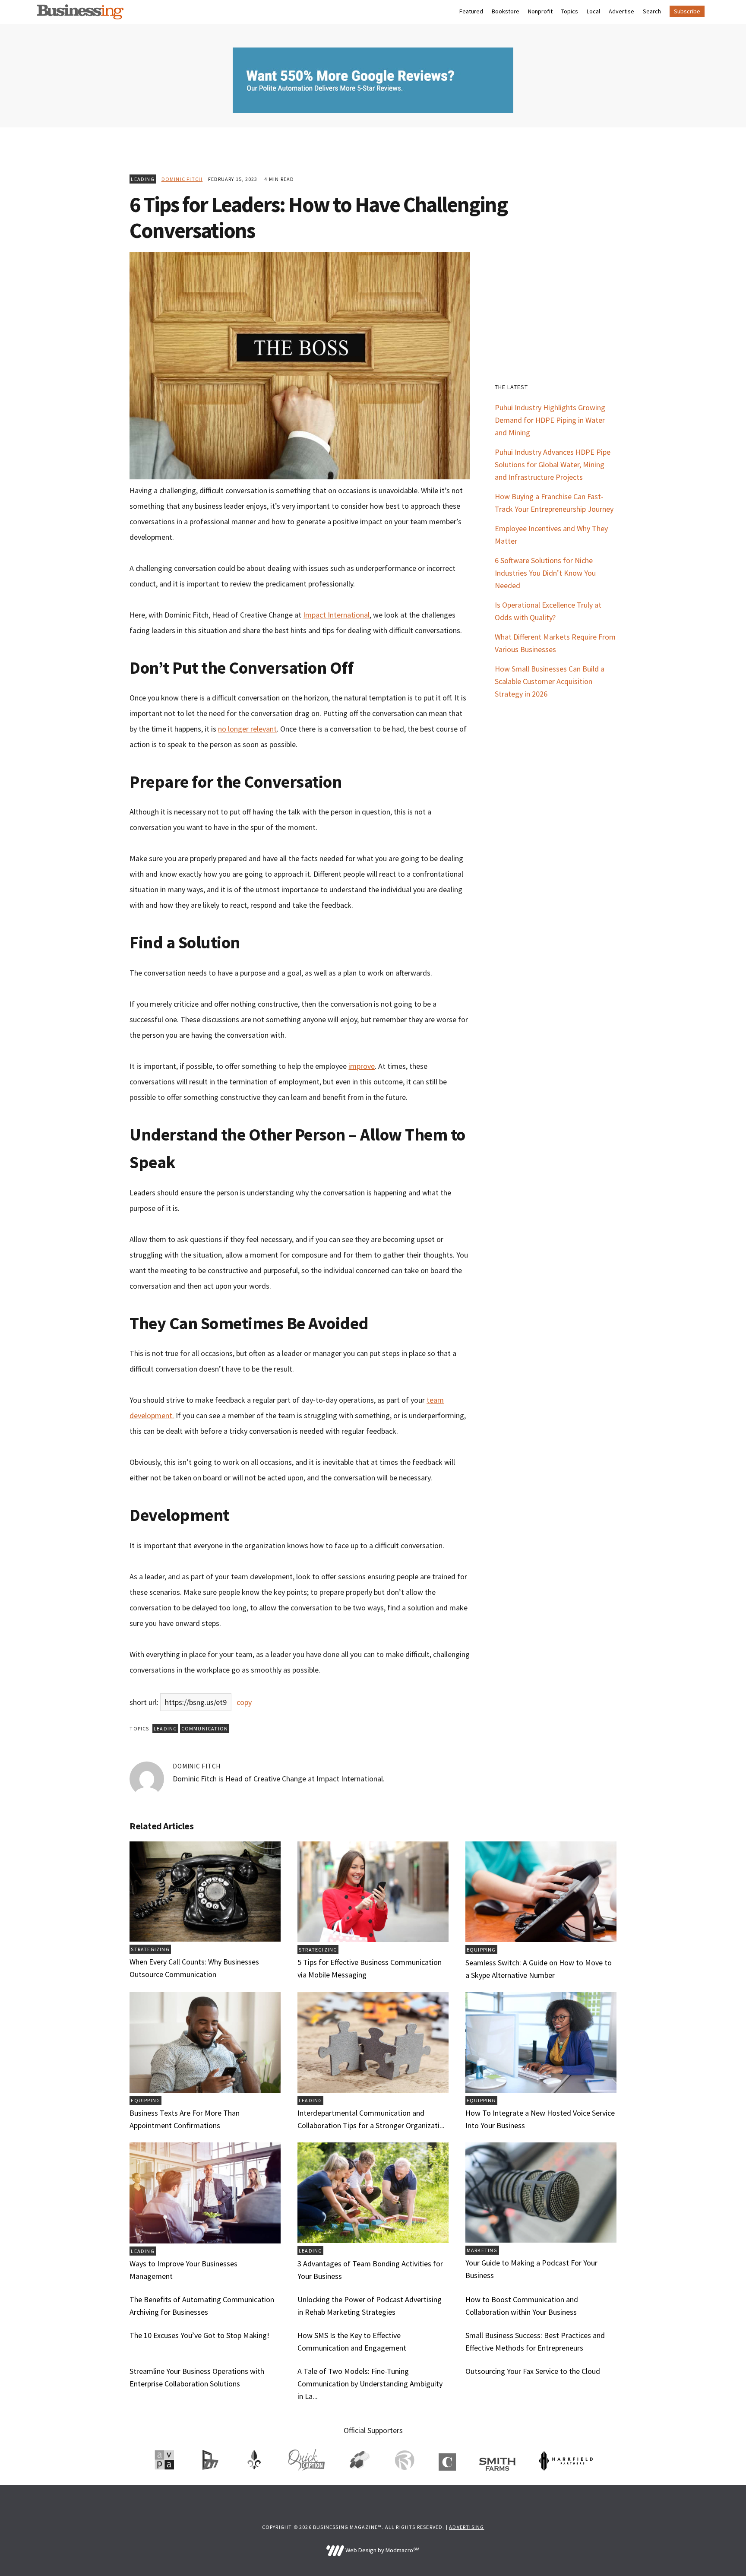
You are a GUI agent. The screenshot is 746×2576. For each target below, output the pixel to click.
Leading (142, 179)
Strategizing (150, 1949)
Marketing (482, 2250)
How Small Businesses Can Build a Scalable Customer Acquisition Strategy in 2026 (550, 681)
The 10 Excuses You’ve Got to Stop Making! (199, 2335)
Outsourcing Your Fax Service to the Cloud (533, 2371)
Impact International (336, 615)
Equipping (481, 1950)
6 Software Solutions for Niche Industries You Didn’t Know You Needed (545, 573)
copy (244, 1702)
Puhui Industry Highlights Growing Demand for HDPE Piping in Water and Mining (550, 420)
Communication (205, 1728)
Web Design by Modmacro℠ (382, 2550)
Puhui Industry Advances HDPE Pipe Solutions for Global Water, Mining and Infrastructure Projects (553, 464)
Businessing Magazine (80, 12)
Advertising (466, 2527)
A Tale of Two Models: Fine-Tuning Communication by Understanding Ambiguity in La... (370, 2384)
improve (362, 1066)
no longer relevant (247, 729)
